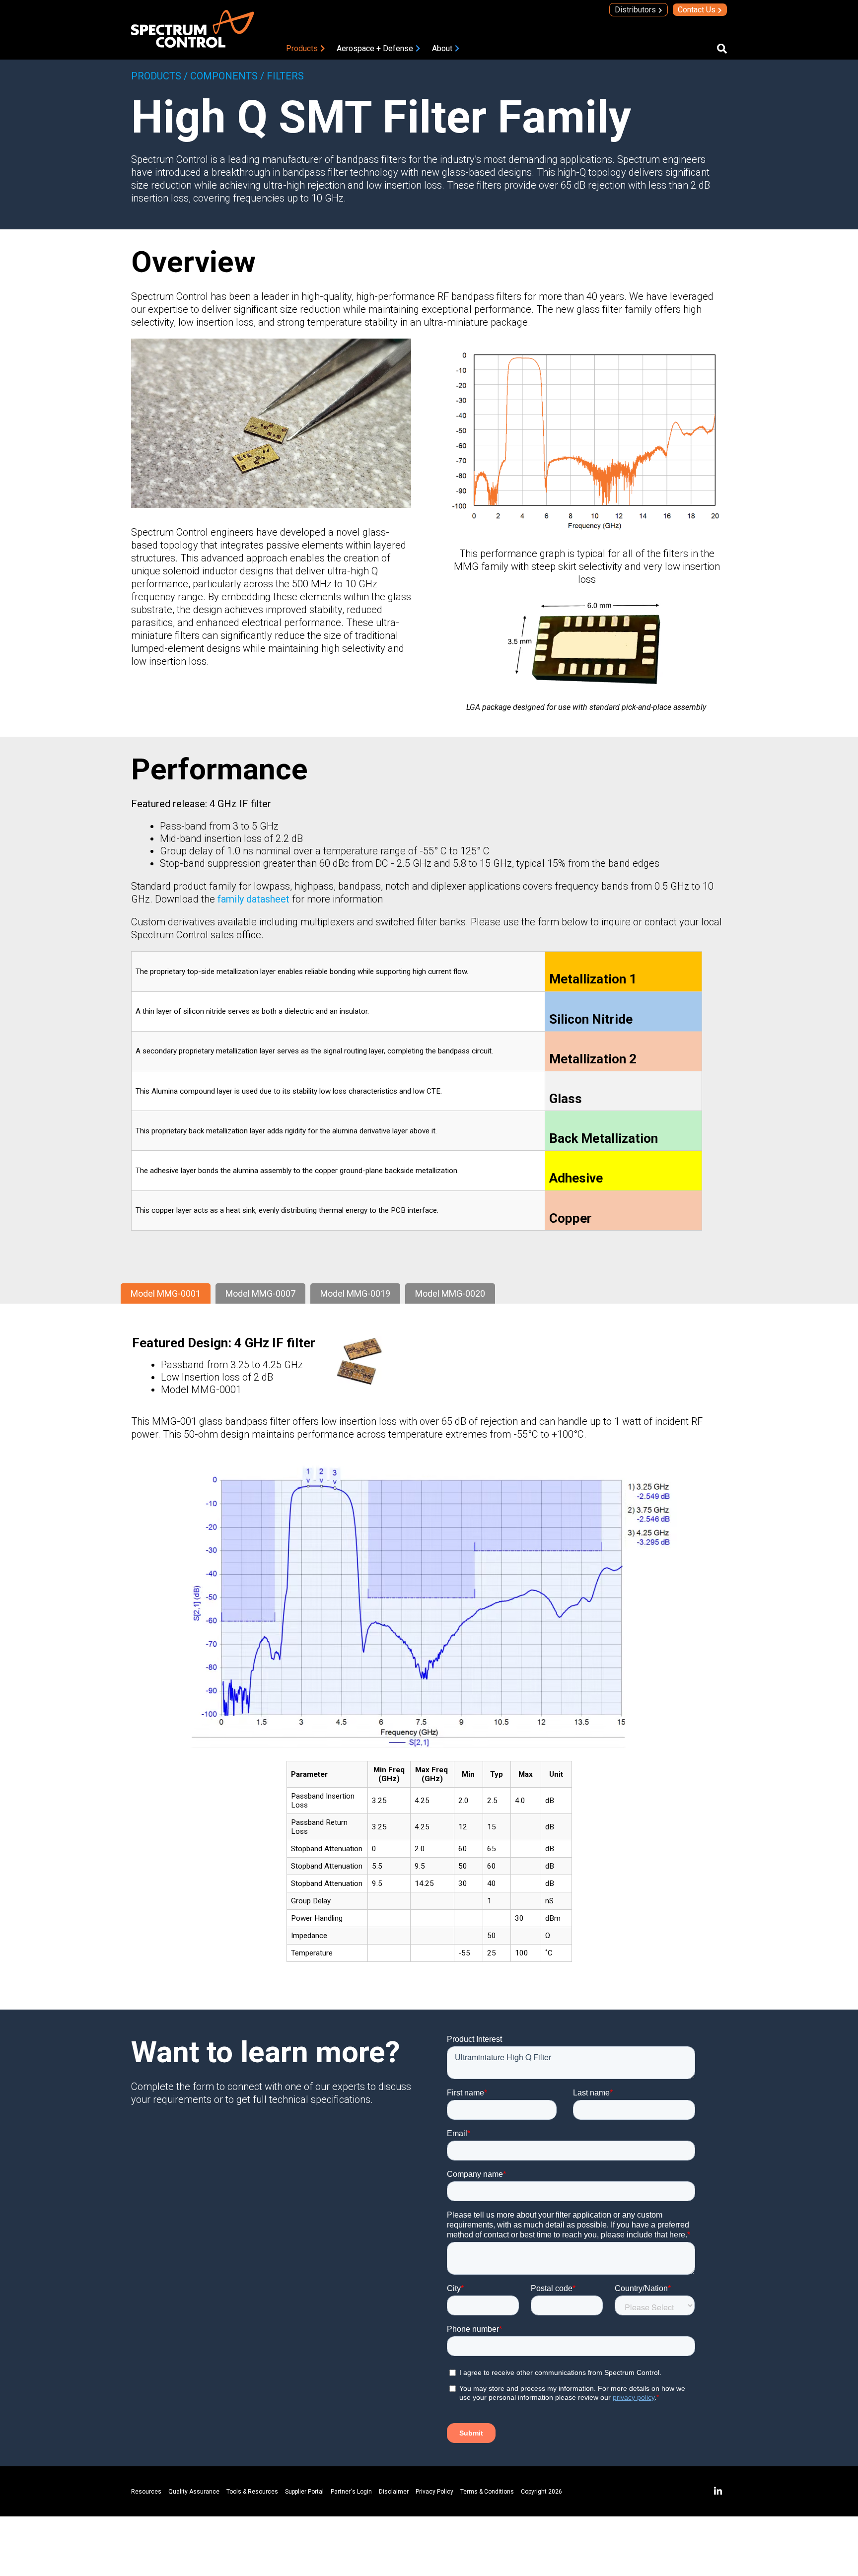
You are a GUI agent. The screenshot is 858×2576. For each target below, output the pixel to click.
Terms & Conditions (487, 2492)
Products (302, 48)
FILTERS (285, 76)
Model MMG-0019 (355, 1293)
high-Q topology (592, 172)
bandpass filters (371, 159)
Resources (146, 2492)
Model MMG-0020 (450, 1293)
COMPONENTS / (227, 76)
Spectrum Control (170, 159)
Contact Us (697, 10)
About (442, 48)
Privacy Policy (434, 2492)
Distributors (635, 10)
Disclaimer (394, 2492)
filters (490, 185)
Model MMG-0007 (260, 1293)
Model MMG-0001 (166, 1293)
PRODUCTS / (159, 76)
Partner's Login (351, 2492)
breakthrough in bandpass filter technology (305, 172)
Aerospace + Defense (375, 48)
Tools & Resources (252, 2492)
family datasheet (253, 899)
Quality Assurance (194, 2492)
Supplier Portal (304, 2492)
